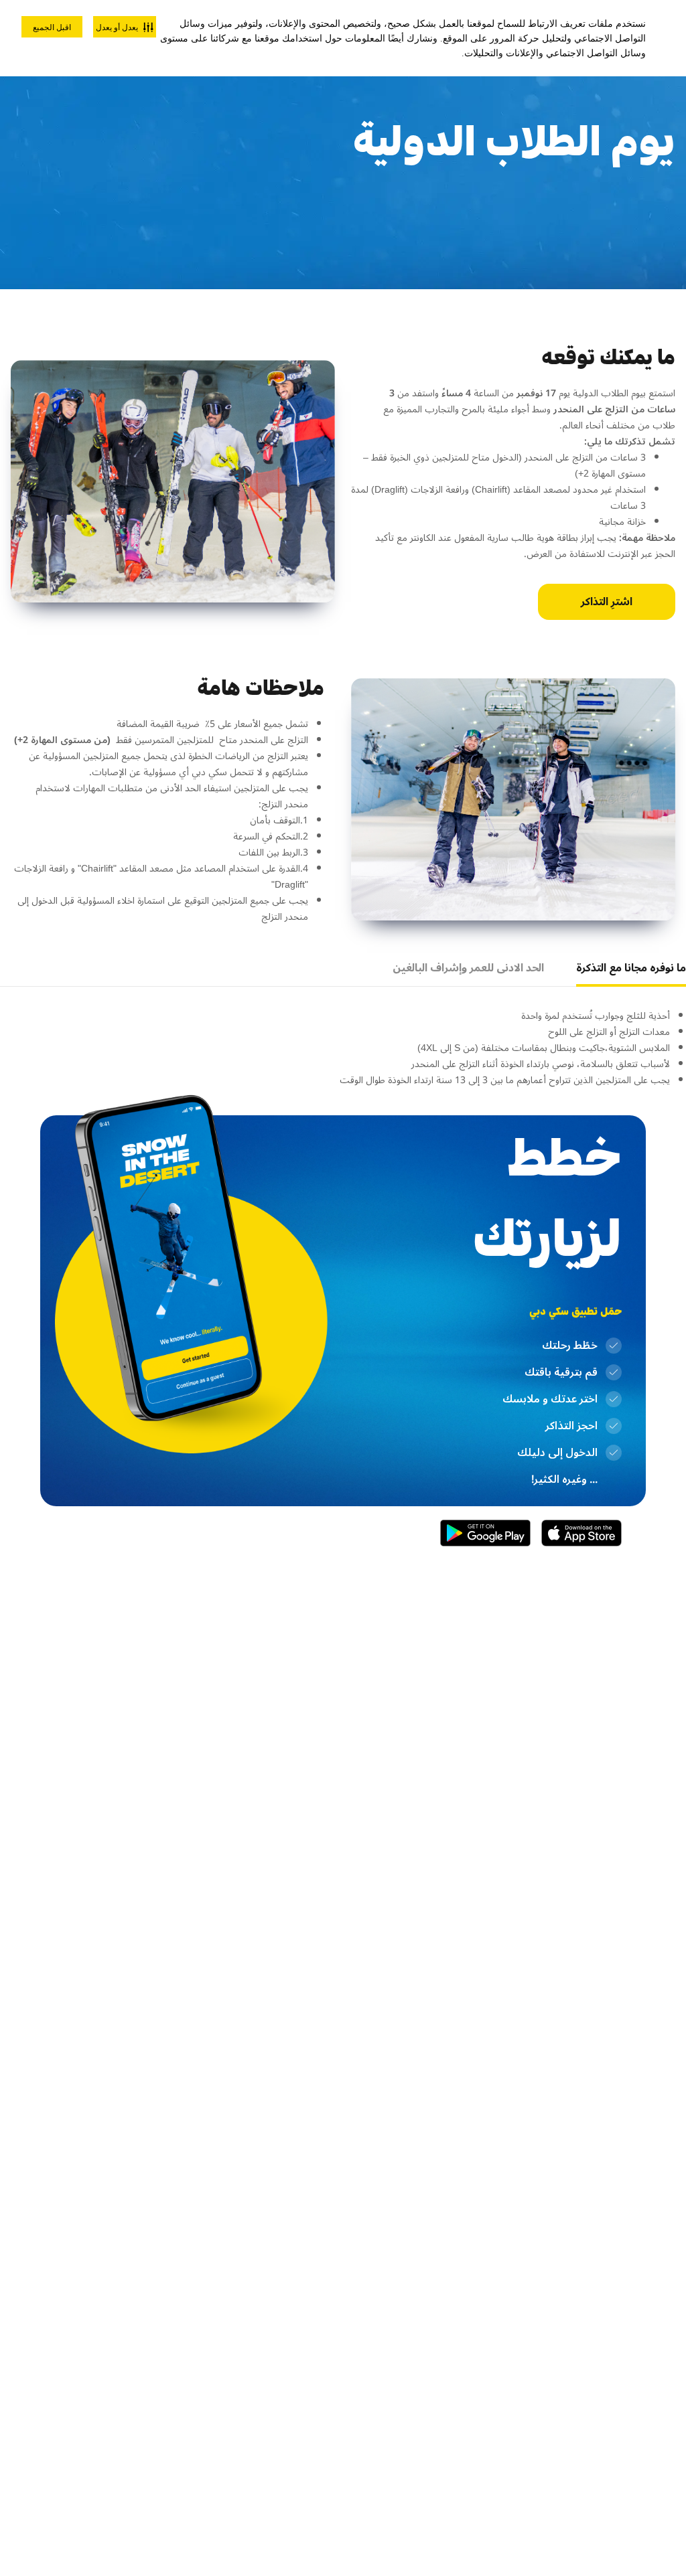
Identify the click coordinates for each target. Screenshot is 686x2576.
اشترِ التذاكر (607, 602)
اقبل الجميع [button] (52, 27)
